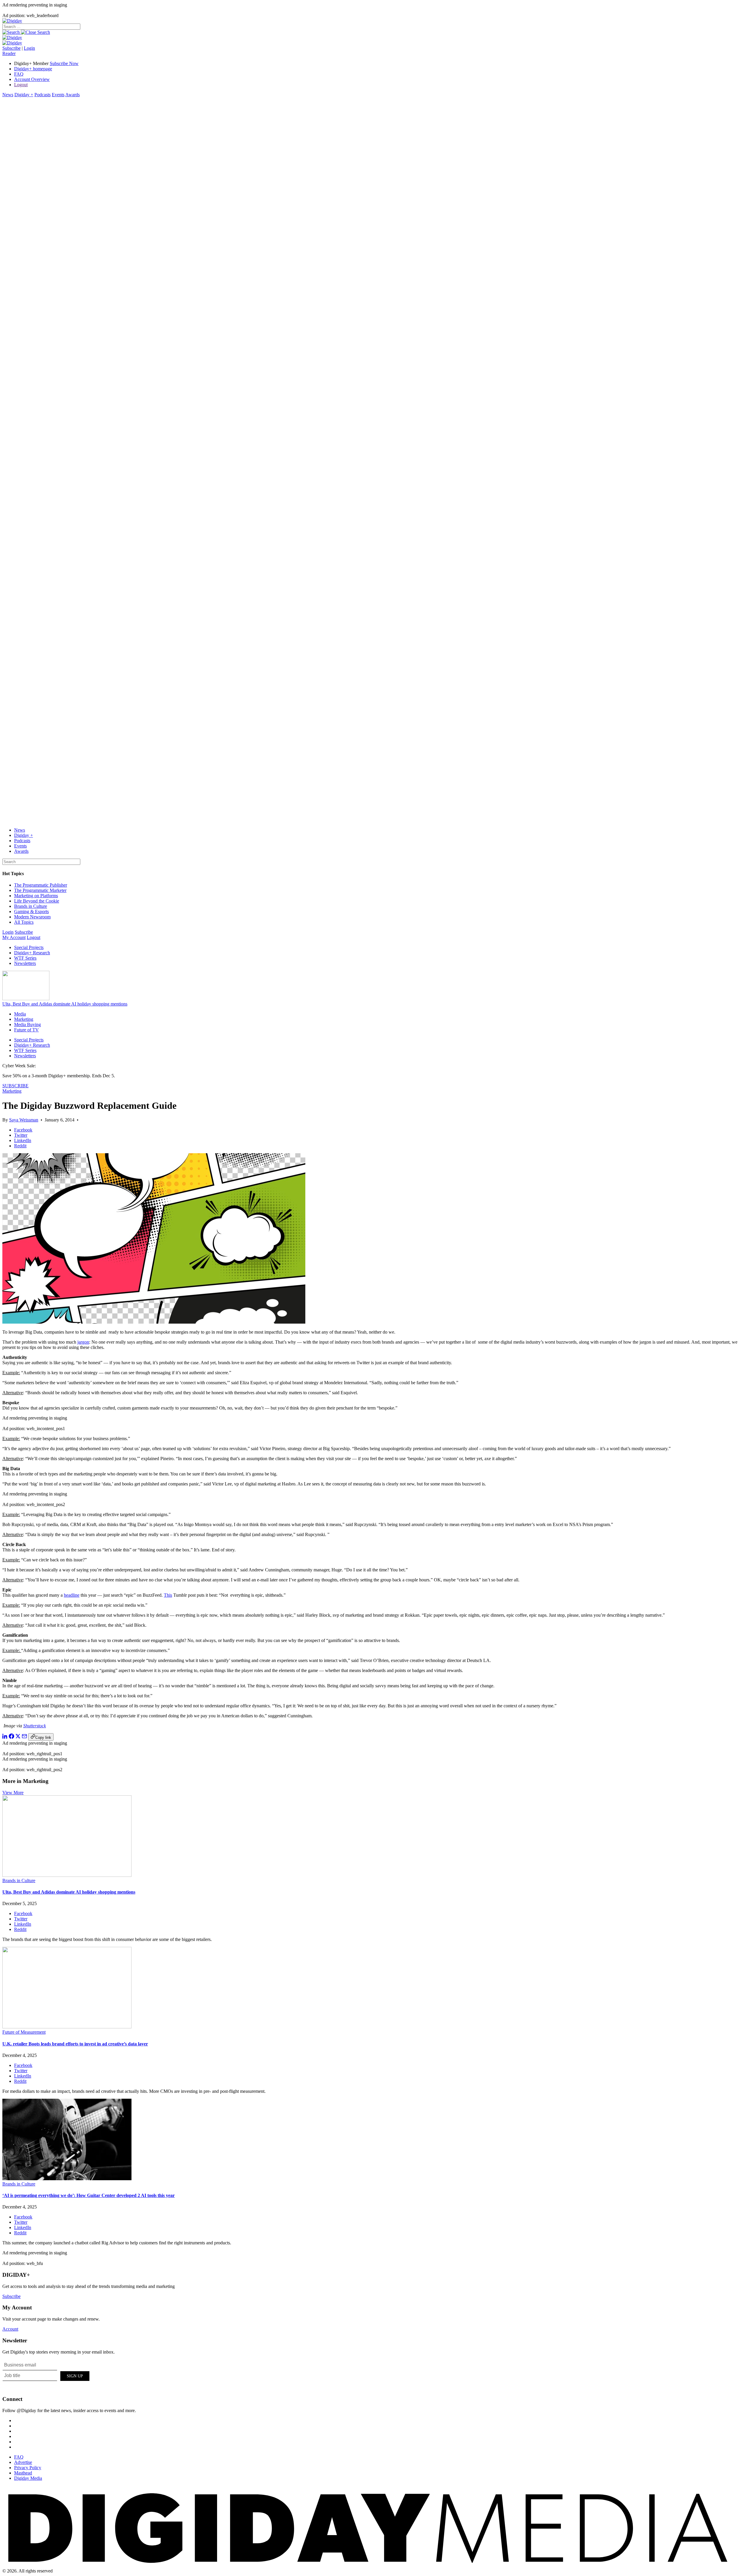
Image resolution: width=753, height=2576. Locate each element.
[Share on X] (18, 1737)
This (168, 1595)
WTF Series (25, 958)
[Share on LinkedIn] (5, 1737)
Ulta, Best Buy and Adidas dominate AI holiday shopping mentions (65, 1004)
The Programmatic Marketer (40, 890)
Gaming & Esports (31, 911)
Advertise (23, 2462)
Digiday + (24, 95)
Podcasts (43, 95)
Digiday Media (28, 2478)
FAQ (19, 74)
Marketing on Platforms (36, 896)
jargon (83, 1342)
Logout (21, 85)
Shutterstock (35, 1726)
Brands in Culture (31, 906)
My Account (14, 937)
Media (20, 1014)
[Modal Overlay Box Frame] (46, 2375)
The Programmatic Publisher (41, 885)
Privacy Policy (28, 2468)
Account (10, 2329)
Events (58, 95)
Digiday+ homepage (33, 69)
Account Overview (32, 79)
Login (29, 48)
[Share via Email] (24, 1737)
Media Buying (28, 1024)
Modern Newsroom (32, 917)
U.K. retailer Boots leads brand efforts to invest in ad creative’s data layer (75, 2044)
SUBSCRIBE (15, 1086)
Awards (73, 95)
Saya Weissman (24, 1120)
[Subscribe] (12, 43)
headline (72, 1595)
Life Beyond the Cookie (37, 901)
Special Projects (29, 947)
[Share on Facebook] (11, 1737)
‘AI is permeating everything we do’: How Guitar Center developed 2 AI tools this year (89, 2195)
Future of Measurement (24, 2032)
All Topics (24, 922)
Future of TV (26, 1030)
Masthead (23, 2473)
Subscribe (11, 48)
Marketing (24, 1019)
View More (13, 1793)
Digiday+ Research (32, 953)
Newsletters (25, 963)
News (8, 95)
